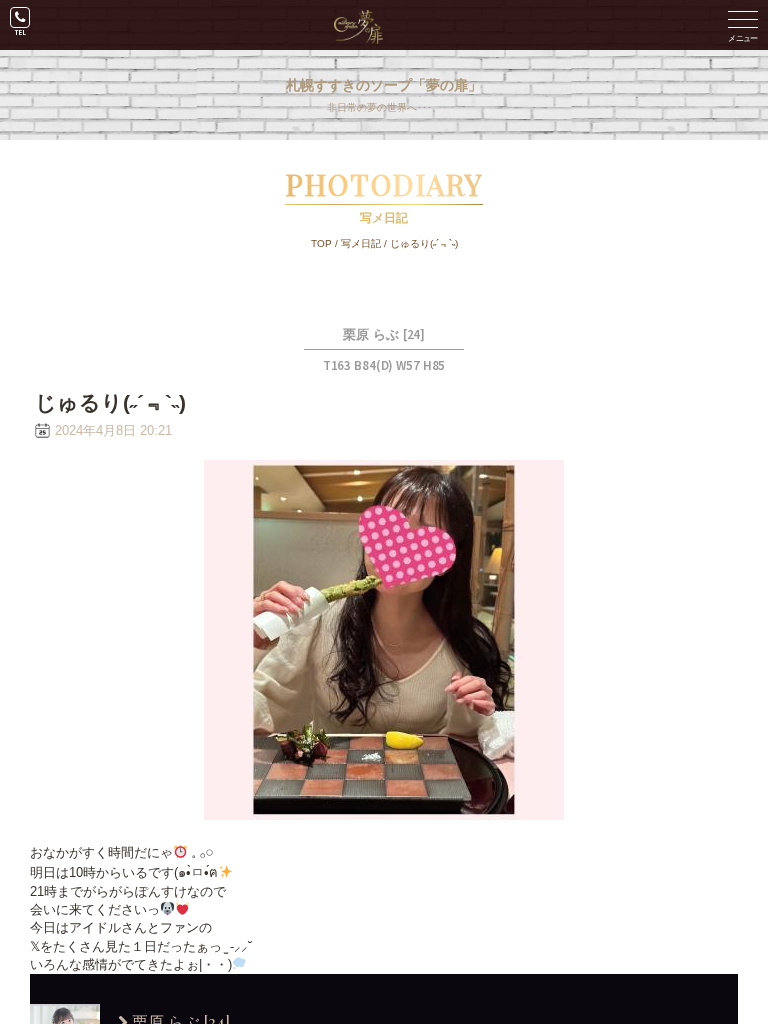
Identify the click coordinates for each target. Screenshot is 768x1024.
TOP (321, 243)
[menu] (743, 25)
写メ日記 (361, 243)
